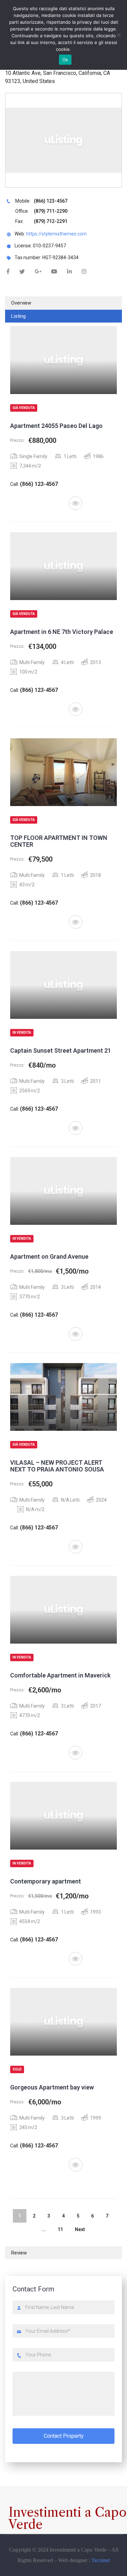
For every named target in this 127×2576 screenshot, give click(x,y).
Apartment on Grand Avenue (49, 1256)
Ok (65, 60)
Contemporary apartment (46, 1881)
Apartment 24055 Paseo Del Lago (56, 426)
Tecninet (101, 2560)
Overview (21, 303)
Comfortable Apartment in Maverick (60, 1675)
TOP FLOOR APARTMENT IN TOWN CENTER (59, 841)
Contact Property (64, 2436)
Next (80, 2229)
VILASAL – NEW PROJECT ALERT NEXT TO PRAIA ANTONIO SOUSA (57, 1466)
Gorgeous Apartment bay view (52, 2087)
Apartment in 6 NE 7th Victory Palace (62, 632)
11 (60, 2229)
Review (19, 2253)
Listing (18, 316)
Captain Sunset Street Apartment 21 (61, 1050)
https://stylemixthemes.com (56, 234)
